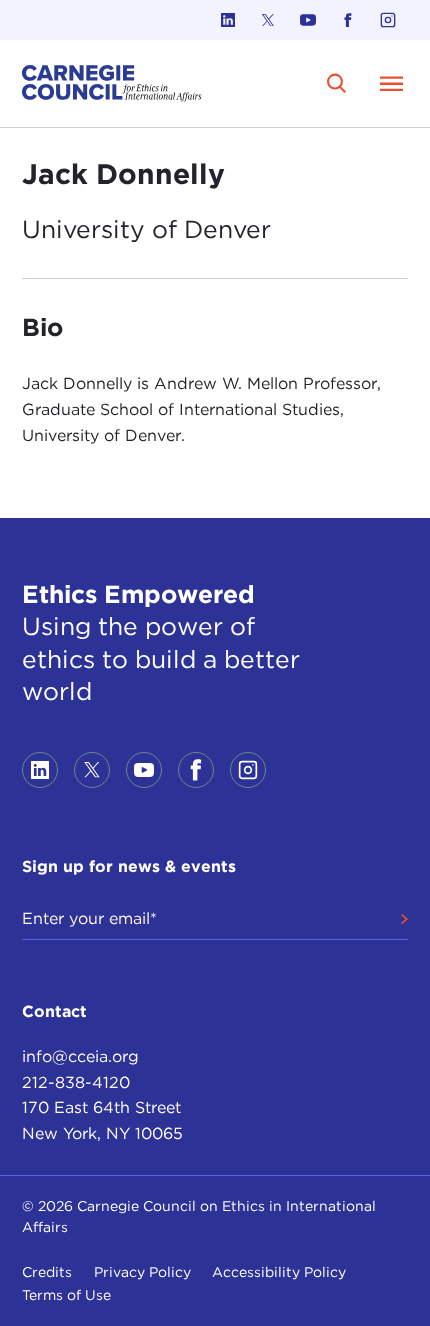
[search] (337, 83)
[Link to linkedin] (228, 20)
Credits (47, 1272)
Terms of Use (66, 1295)
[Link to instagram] (388, 20)
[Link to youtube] (308, 20)
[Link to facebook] (348, 20)
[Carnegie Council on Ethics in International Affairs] (112, 83)
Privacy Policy (142, 1272)
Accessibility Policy (279, 1272)
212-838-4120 (76, 1082)
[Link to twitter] (268, 20)
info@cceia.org (80, 1056)
